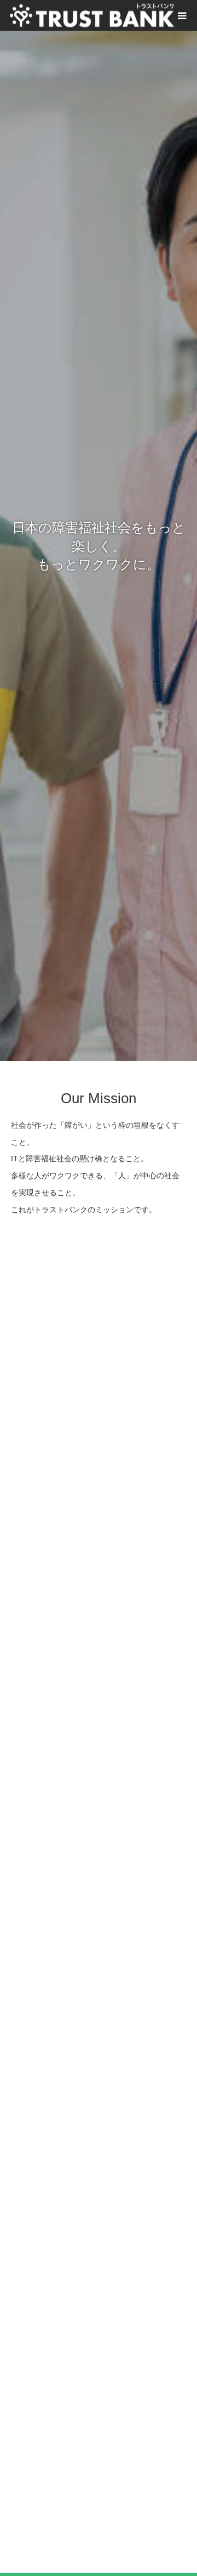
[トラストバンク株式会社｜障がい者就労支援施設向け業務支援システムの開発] (92, 16)
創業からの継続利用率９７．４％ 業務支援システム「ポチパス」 (95, 2048)
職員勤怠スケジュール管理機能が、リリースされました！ (95, 1648)
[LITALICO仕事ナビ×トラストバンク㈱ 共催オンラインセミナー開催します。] (99, 1741)
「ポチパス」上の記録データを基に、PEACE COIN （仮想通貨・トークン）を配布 (97, 2255)
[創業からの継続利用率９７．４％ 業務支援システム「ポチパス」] (99, 1940)
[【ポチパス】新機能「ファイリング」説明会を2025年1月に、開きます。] (99, 1341)
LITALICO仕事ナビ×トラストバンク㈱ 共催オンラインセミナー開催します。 (95, 1848)
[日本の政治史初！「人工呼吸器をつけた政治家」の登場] (99, 2354)
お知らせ (47, 1816)
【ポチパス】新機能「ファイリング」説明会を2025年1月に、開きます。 (95, 1448)
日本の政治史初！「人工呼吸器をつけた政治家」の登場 (95, 2462)
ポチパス (47, 1416)
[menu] (182, 15)
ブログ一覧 (99, 2538)
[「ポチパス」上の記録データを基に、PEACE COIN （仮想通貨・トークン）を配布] (99, 2140)
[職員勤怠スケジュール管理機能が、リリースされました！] (99, 1540)
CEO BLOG (50, 2429)
